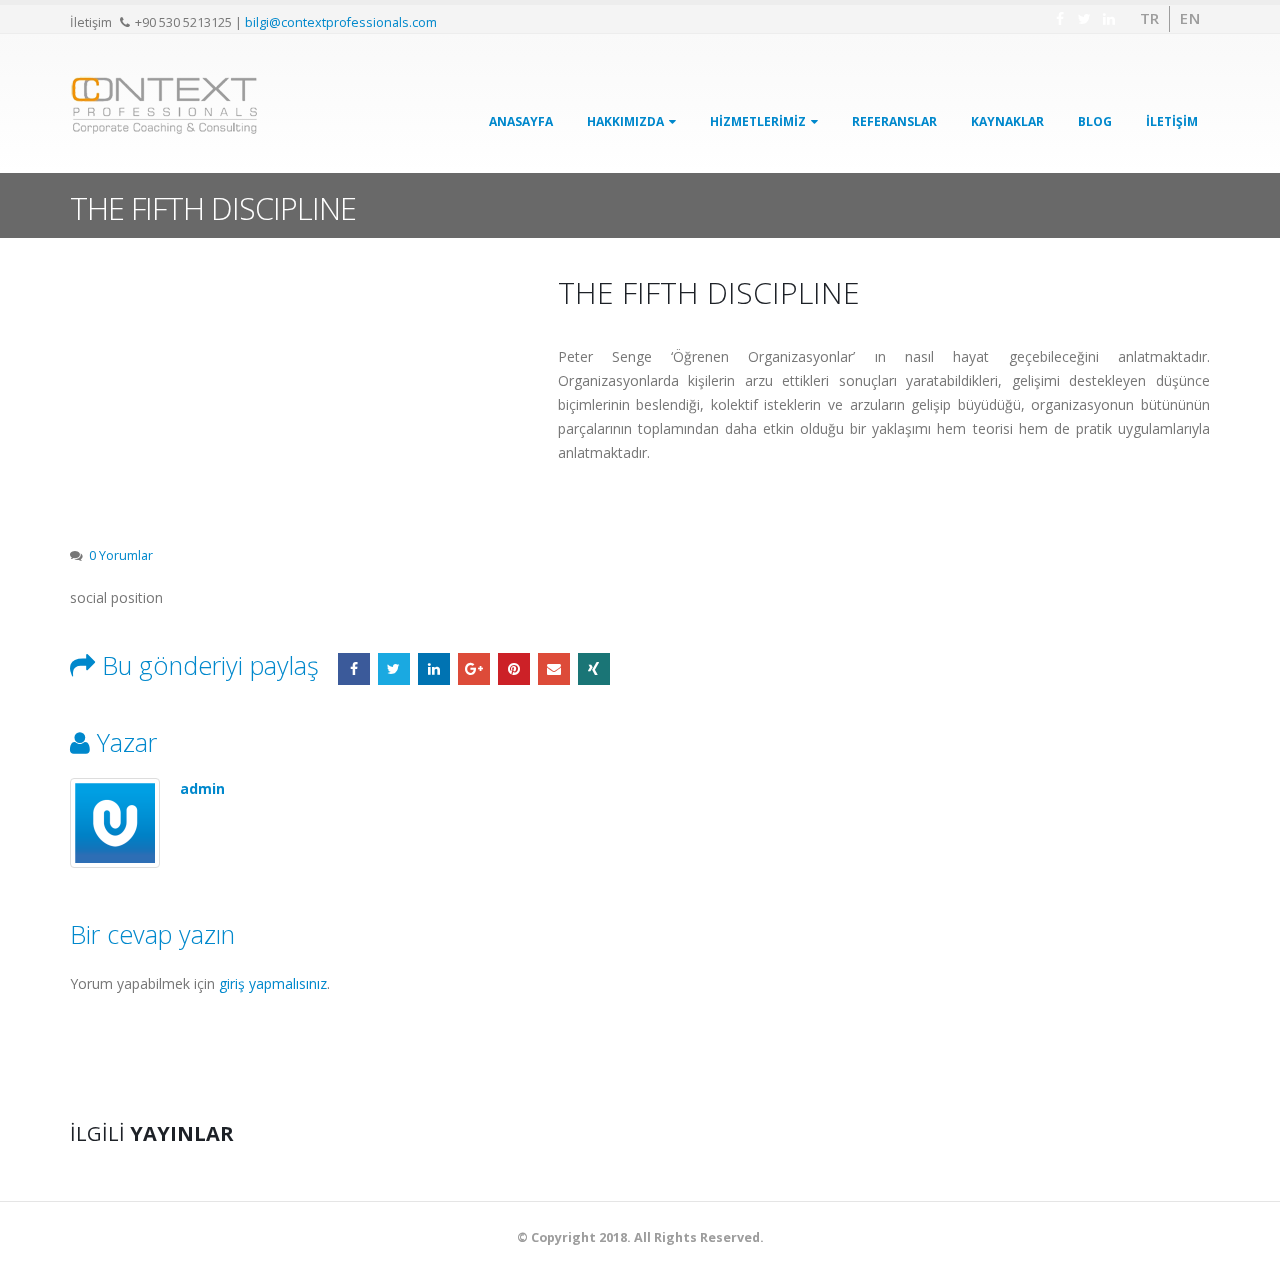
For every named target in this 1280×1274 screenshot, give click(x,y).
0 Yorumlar (121, 555)
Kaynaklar (1007, 121)
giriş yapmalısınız (273, 983)
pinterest (514, 669)
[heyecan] (1085, 19)
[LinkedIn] (1109, 19)
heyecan (394, 669)
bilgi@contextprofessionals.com (341, 22)
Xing (594, 669)
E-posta (554, 669)
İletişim (1172, 121)
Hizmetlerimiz (758, 121)
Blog (1095, 121)
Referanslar (894, 121)
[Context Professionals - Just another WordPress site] (165, 106)
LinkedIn (434, 669)
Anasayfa (521, 121)
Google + (474, 669)
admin (202, 788)
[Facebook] (1060, 19)
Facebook (354, 669)
